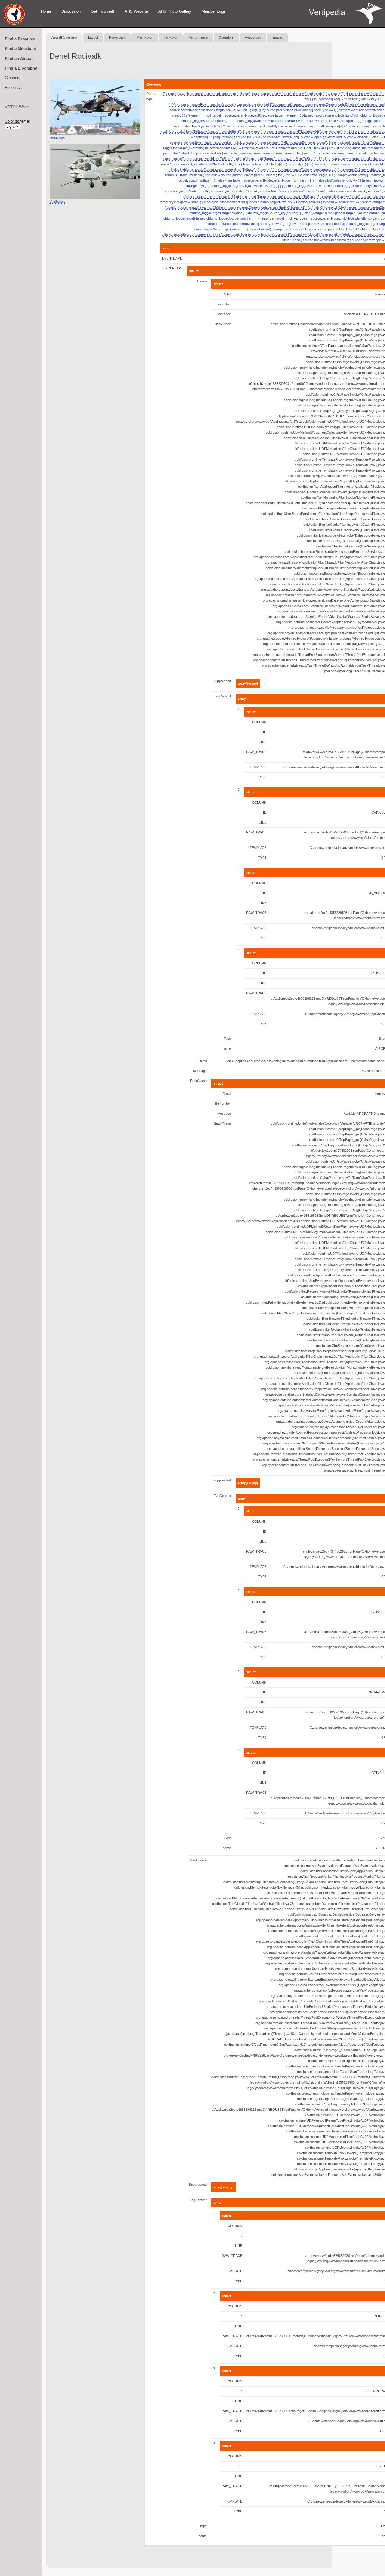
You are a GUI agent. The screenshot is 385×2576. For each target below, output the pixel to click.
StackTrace (222, 324)
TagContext (223, 696)
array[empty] (248, 684)
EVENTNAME (172, 258)
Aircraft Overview (64, 37)
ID (265, 732)
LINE (263, 742)
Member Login (214, 11)
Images (278, 37)
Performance (198, 37)
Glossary (13, 78)
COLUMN (259, 722)
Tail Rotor (171, 37)
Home (46, 11)
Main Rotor (145, 37)
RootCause (198, 1081)
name (227, 1048)
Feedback (13, 87)
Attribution (57, 138)
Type (227, 1039)
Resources (253, 37)
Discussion (71, 11)
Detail (227, 294)
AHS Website (136, 11)
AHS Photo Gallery (175, 11)
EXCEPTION (173, 268)
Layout (93, 37)
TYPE (262, 777)
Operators (226, 37)
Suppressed (222, 681)
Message (224, 314)
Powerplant (117, 37)
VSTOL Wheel (17, 107)
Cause (202, 281)
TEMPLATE (258, 767)
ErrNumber (223, 304)
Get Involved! (103, 11)
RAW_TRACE (256, 752)
